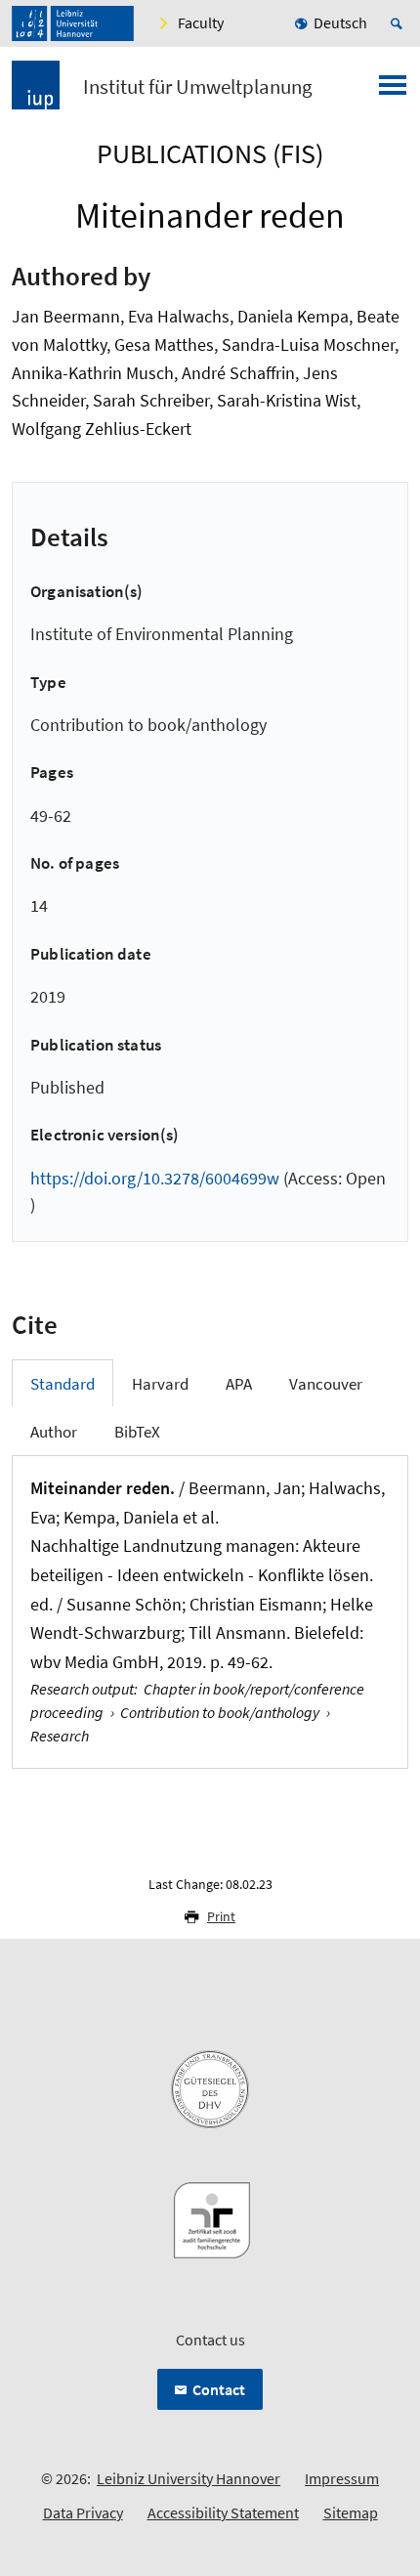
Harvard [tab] (160, 1384)
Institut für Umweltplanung (198, 87)
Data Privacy (83, 2512)
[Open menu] (393, 91)
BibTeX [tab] (137, 1432)
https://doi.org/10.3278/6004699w (155, 1178)
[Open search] (399, 23)
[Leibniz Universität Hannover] (73, 23)
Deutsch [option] (340, 22)
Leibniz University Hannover (189, 2478)
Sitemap (351, 2512)
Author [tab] (54, 1432)
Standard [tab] (63, 1384)
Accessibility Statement (223, 2512)
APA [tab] (239, 1384)
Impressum (342, 2478)
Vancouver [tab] (326, 1384)
